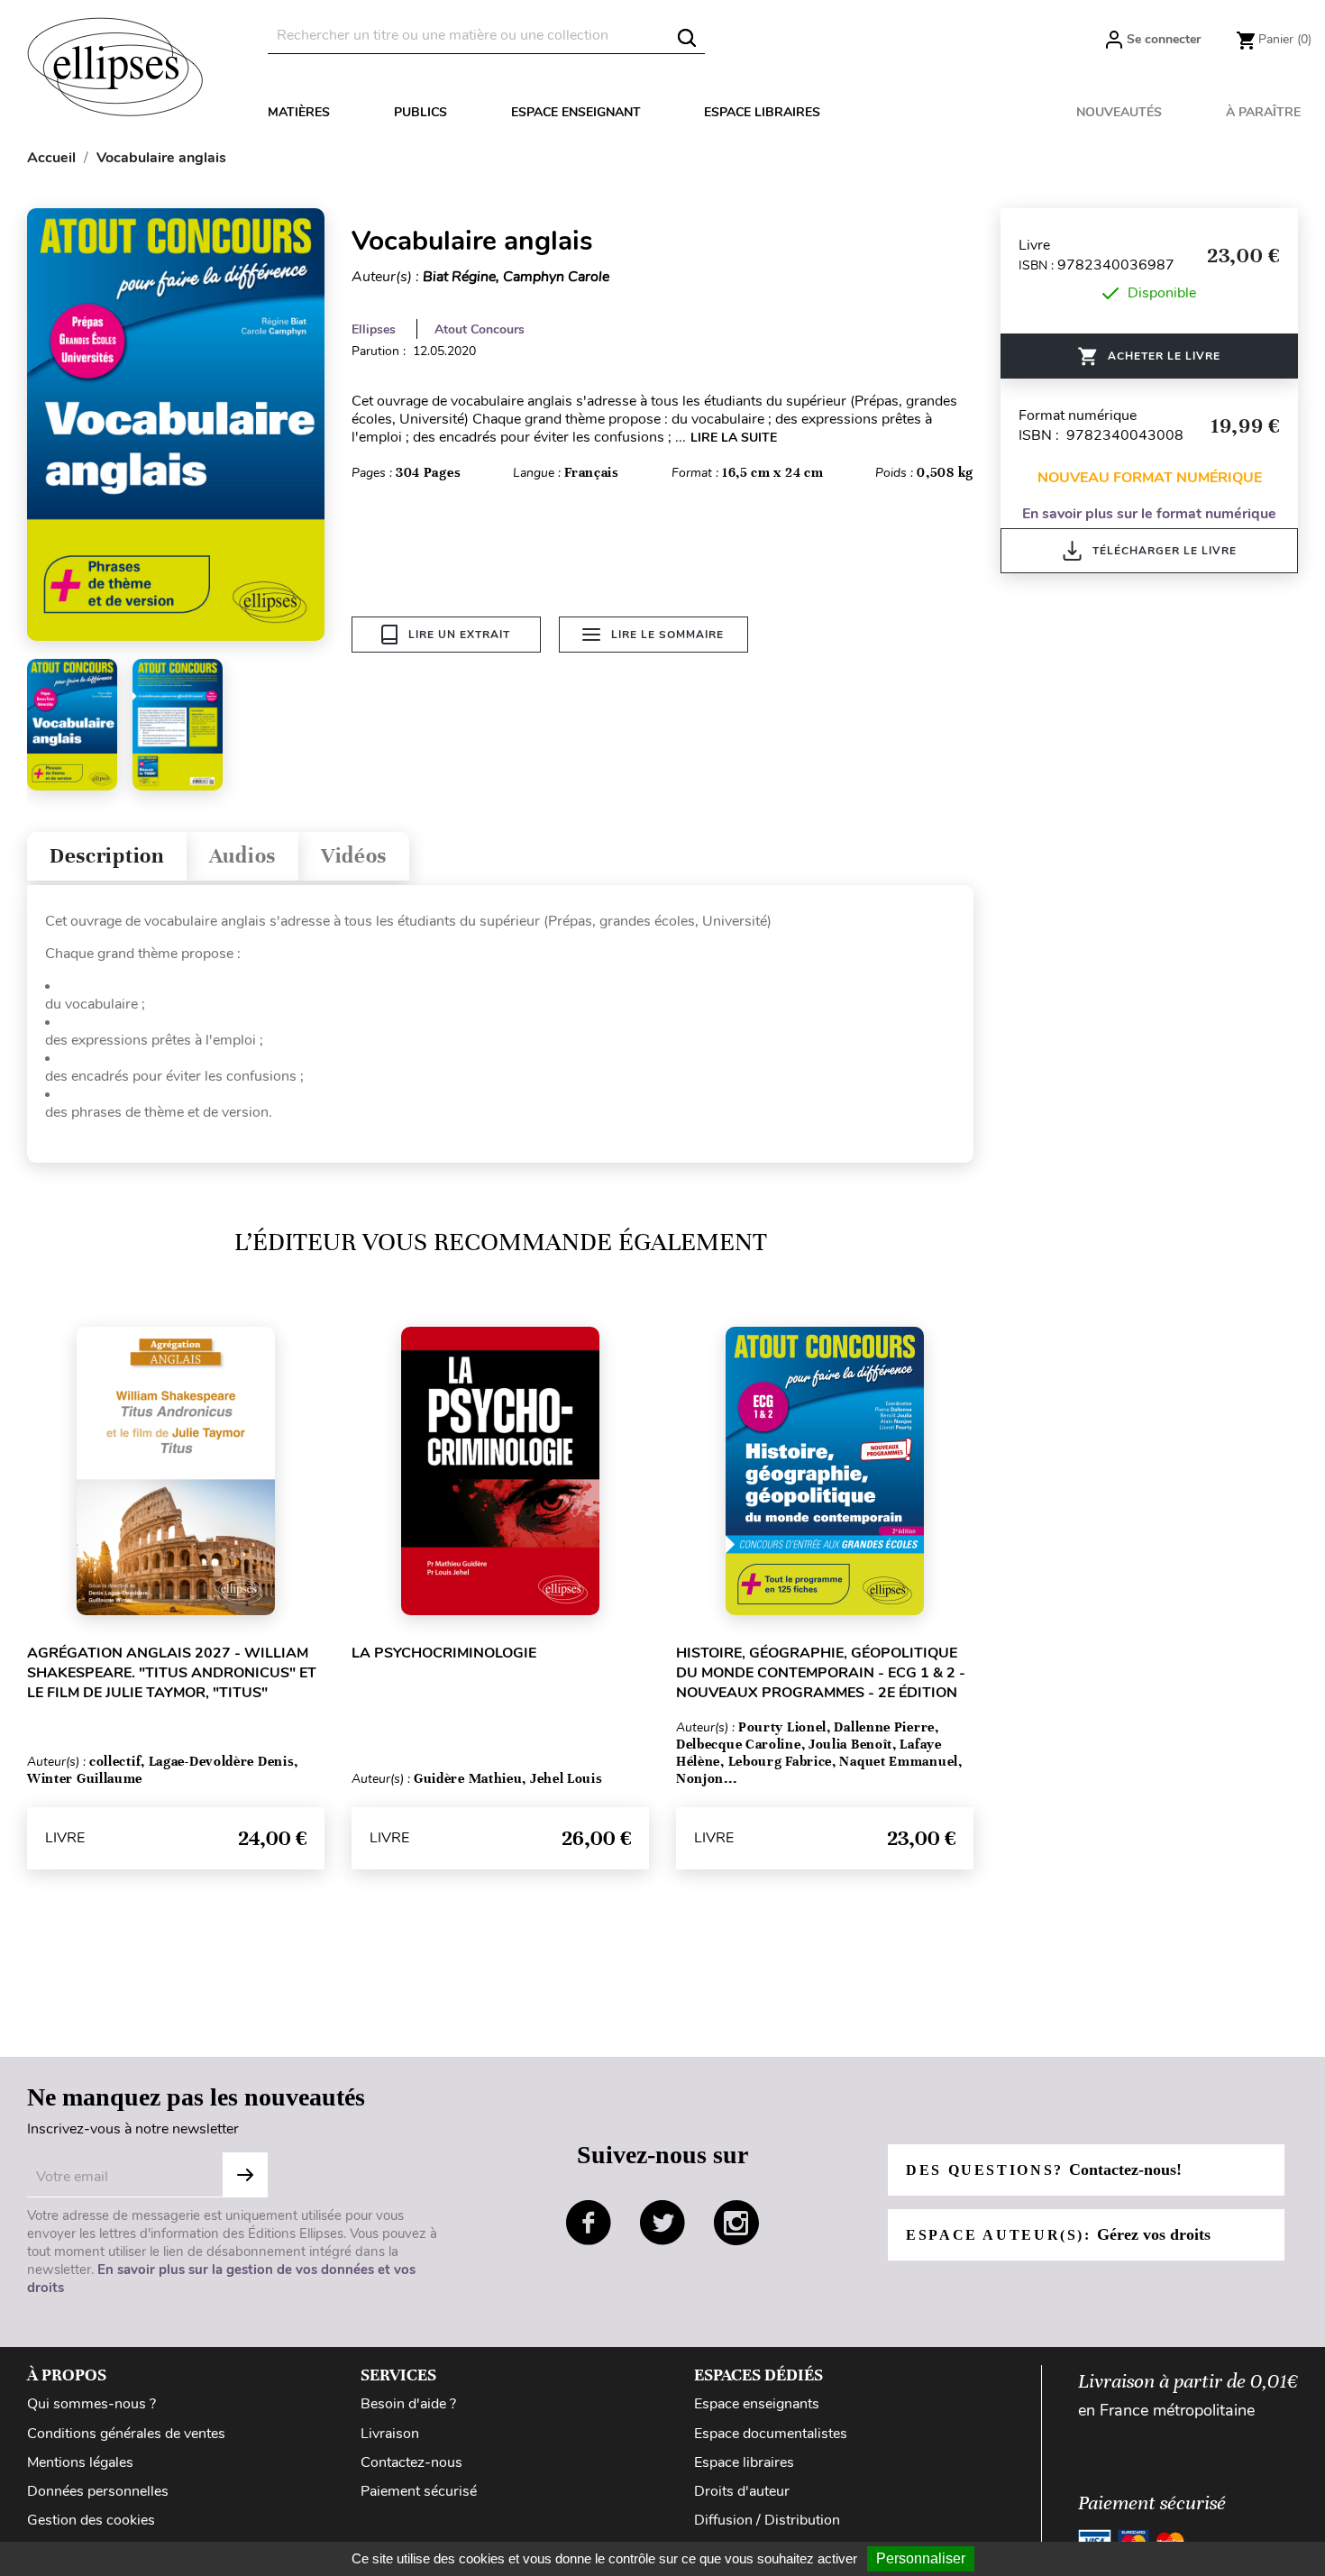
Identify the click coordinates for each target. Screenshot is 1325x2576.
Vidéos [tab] (354, 856)
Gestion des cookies (91, 2520)
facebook (589, 2223)
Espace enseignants (757, 2404)
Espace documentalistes (771, 2434)
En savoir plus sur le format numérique (1149, 514)
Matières (299, 112)
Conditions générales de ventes (126, 2434)
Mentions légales (80, 2462)
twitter (662, 2223)
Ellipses (374, 329)
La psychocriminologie (444, 1653)
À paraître (1263, 112)
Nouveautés (1119, 112)
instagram (736, 2223)
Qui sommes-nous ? (91, 2404)
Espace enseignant (576, 112)
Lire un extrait (459, 635)
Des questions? (1044, 2170)
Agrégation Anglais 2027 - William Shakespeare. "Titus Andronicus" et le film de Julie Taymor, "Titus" (172, 1673)
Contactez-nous (411, 2462)
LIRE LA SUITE (734, 438)
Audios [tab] (242, 856)
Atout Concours (480, 329)
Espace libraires (762, 112)
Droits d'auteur (742, 2491)
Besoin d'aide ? (408, 2404)
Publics (420, 112)
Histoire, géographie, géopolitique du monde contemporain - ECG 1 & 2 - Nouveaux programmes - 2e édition (821, 1673)
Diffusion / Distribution (767, 2520)
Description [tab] (107, 856)
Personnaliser (921, 2558)
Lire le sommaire (667, 635)
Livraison (390, 2434)
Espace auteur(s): (1058, 2234)
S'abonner (245, 2175)
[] (687, 38)
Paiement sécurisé (419, 2491)
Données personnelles (98, 2491)
